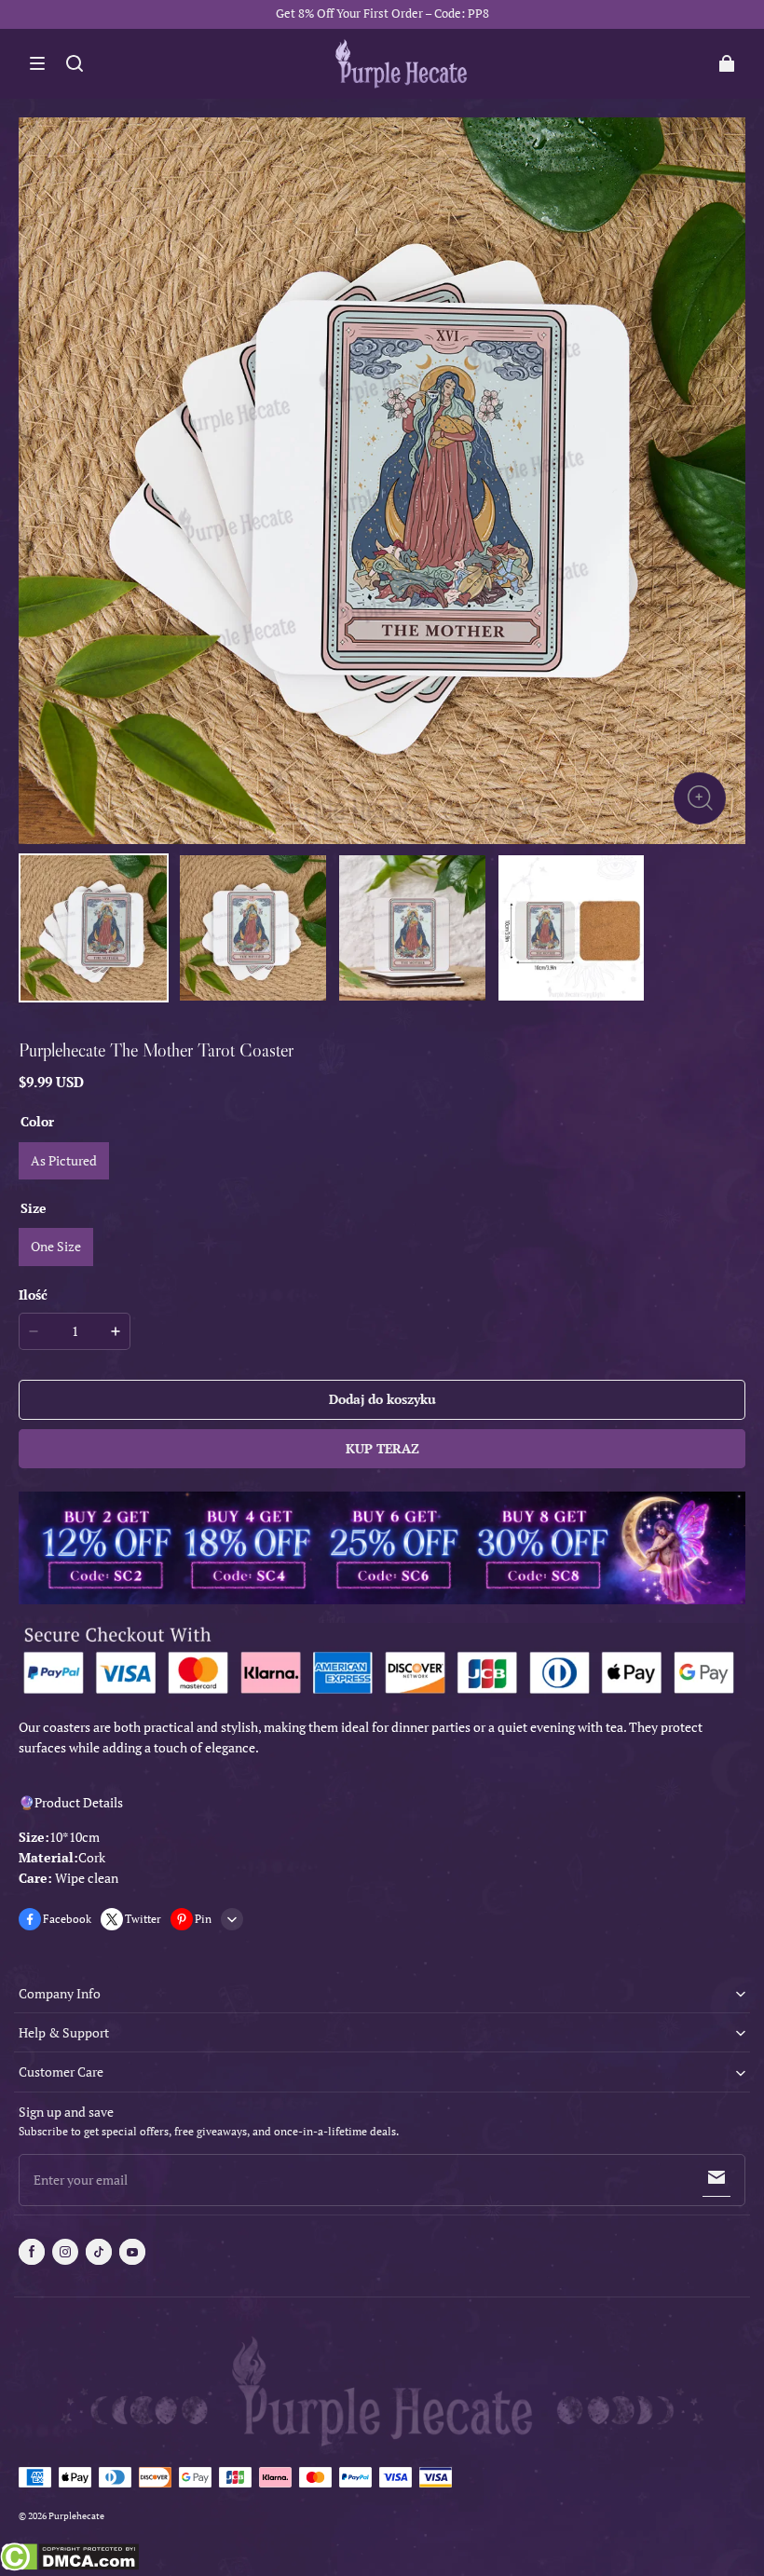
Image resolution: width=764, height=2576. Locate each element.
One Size (56, 1246)
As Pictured (64, 1160)
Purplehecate (76, 2516)
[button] (37, 63)
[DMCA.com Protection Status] (69, 2559)
